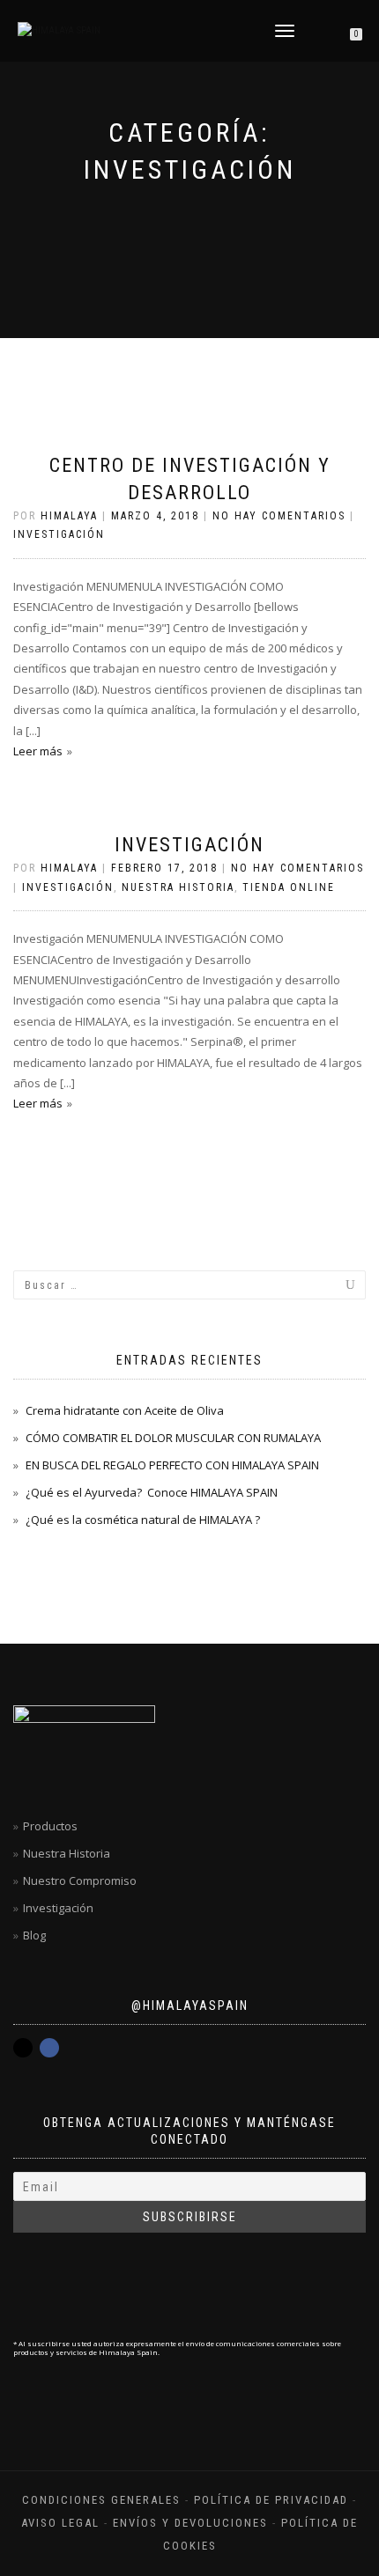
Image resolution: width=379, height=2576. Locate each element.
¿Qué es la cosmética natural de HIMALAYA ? (143, 1520)
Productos (50, 1826)
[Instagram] (23, 2048)
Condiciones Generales (101, 2500)
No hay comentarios (279, 516)
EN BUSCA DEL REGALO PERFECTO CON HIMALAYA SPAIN (172, 1465)
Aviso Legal (60, 2523)
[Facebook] (49, 2048)
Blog (34, 1935)
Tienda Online (289, 887)
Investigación (59, 534)
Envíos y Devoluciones (190, 2523)
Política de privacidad (271, 2500)
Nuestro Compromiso (80, 1880)
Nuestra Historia (67, 1853)
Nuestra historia (178, 887)
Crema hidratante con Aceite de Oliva (125, 1410)
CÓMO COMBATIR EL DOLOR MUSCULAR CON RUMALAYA (173, 1438)
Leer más (38, 751)
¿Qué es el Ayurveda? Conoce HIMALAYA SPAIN (152, 1492)
